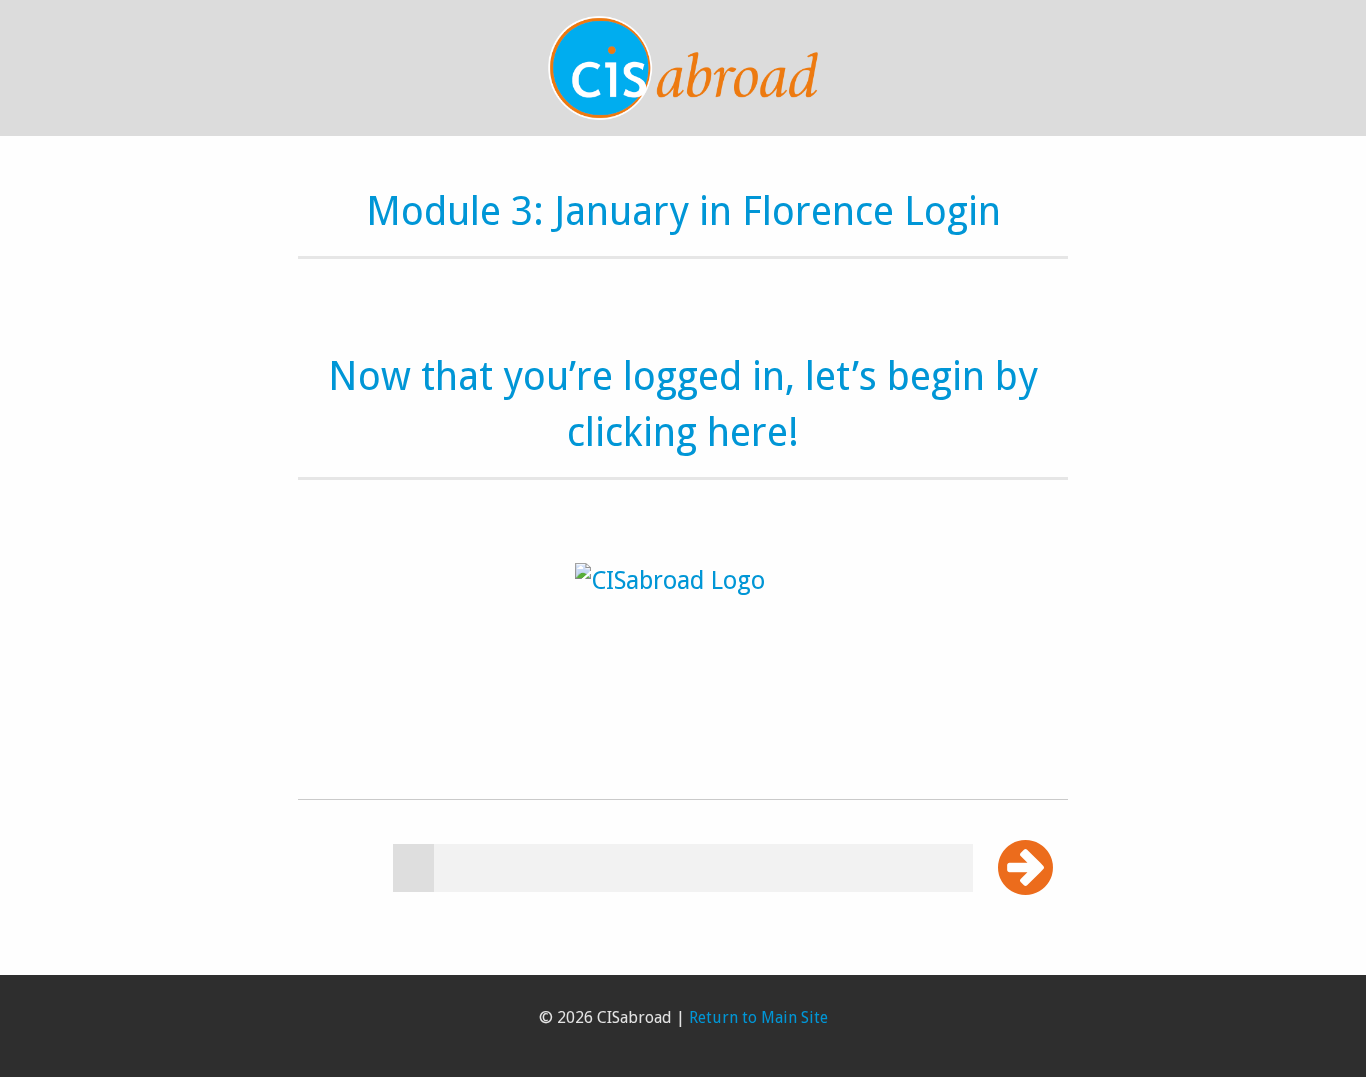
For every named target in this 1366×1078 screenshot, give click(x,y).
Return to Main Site (758, 1017)
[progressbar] (683, 868)
